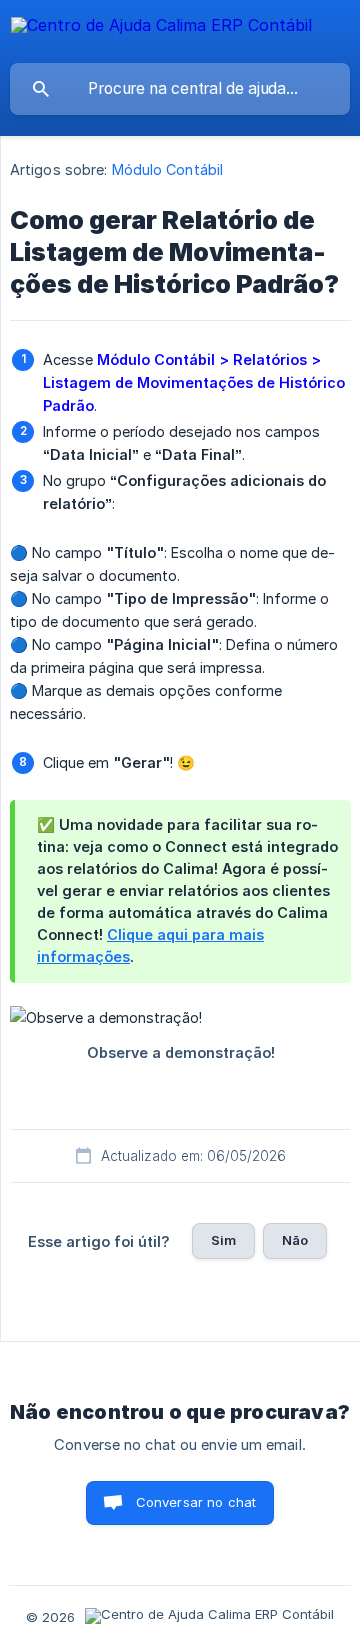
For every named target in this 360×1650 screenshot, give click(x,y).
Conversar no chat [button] (196, 1502)
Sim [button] (223, 1240)
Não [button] (295, 1240)
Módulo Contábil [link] (168, 169)
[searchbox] (180, 89)
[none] (161, 28)
